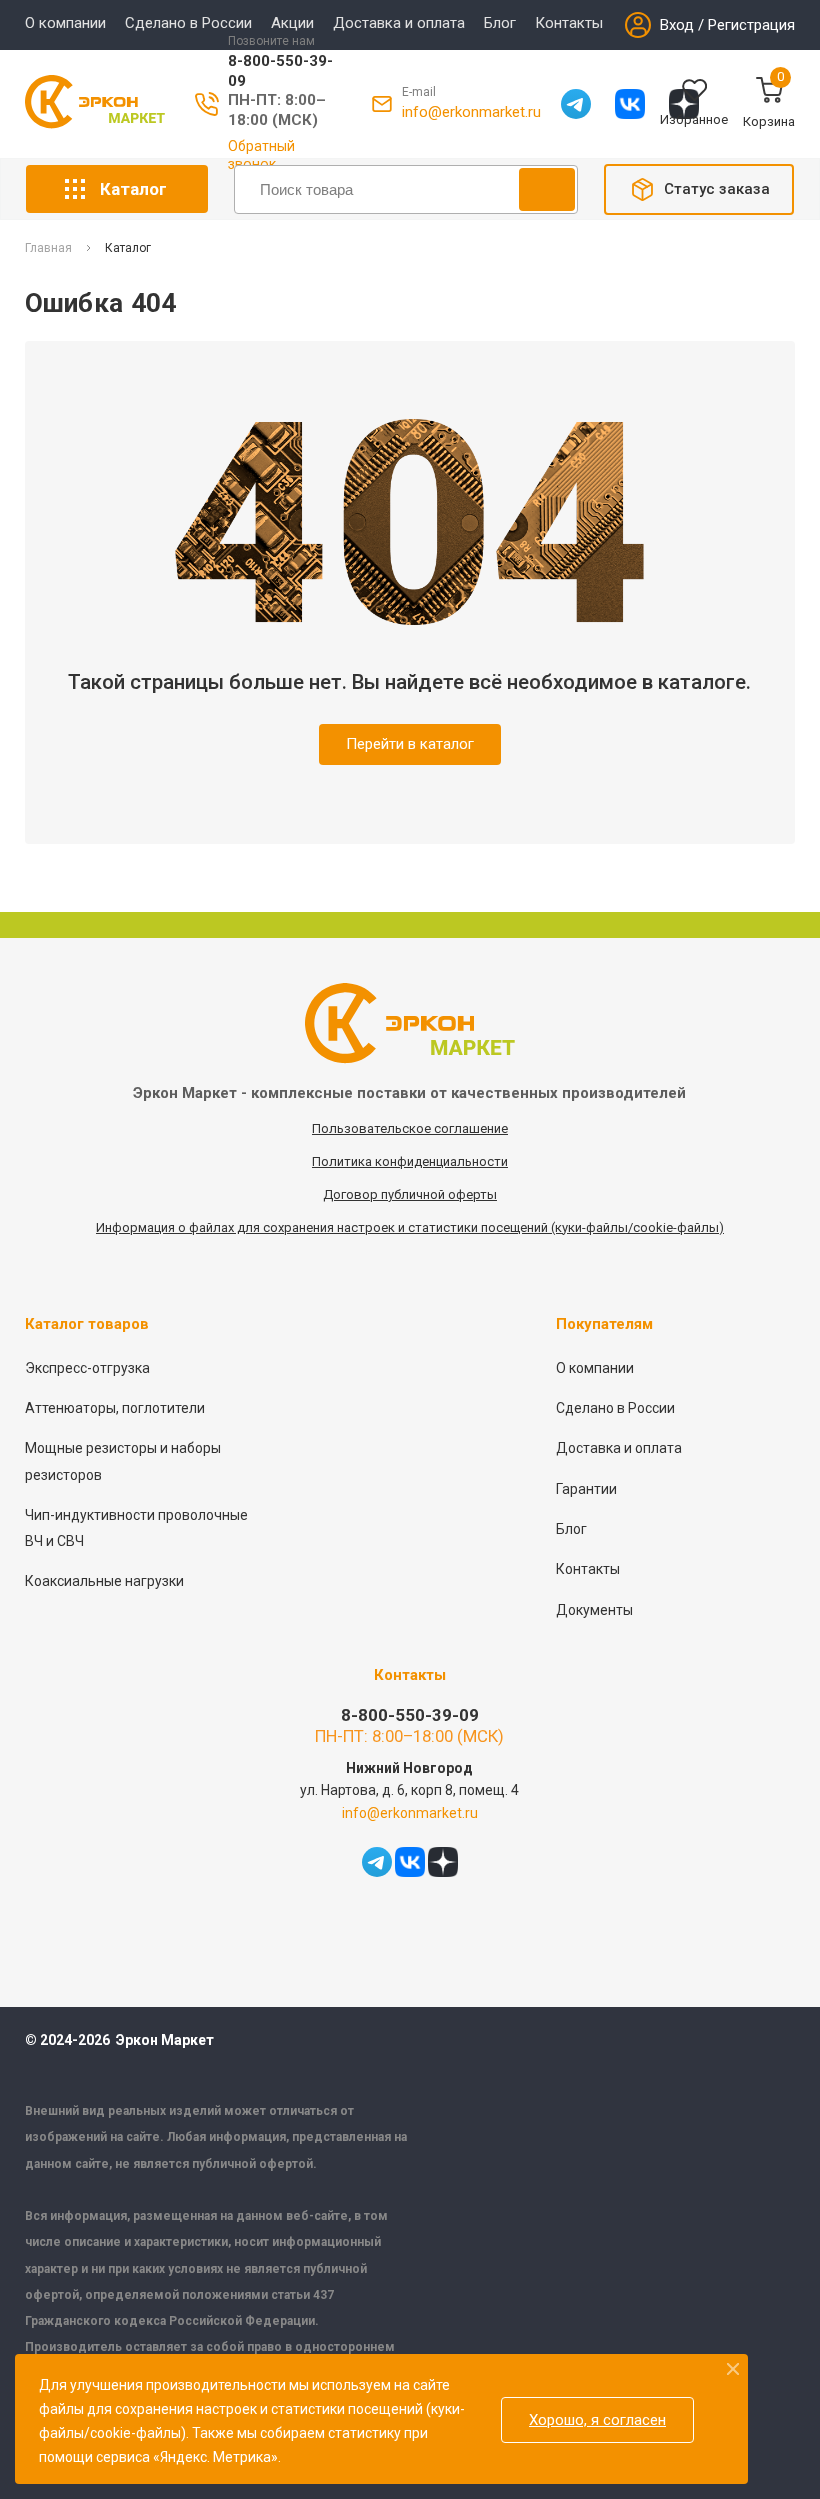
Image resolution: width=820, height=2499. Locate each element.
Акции (292, 23)
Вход (677, 25)
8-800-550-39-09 (410, 1715)
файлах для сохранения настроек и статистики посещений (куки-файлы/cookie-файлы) (456, 1227)
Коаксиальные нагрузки (104, 1581)
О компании (65, 23)
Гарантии (586, 1489)
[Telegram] (576, 104)
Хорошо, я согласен (597, 2420)
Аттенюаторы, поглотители (115, 1408)
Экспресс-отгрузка (87, 1368)
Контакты (569, 23)
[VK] (630, 104)
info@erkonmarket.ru (471, 112)
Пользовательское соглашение (410, 1128)
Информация (137, 1227)
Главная (48, 248)
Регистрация (751, 25)
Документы (594, 1610)
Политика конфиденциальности (410, 1161)
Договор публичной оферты (410, 1194)
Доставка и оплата (399, 23)
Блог (500, 23)
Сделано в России (188, 23)
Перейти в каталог (410, 744)
